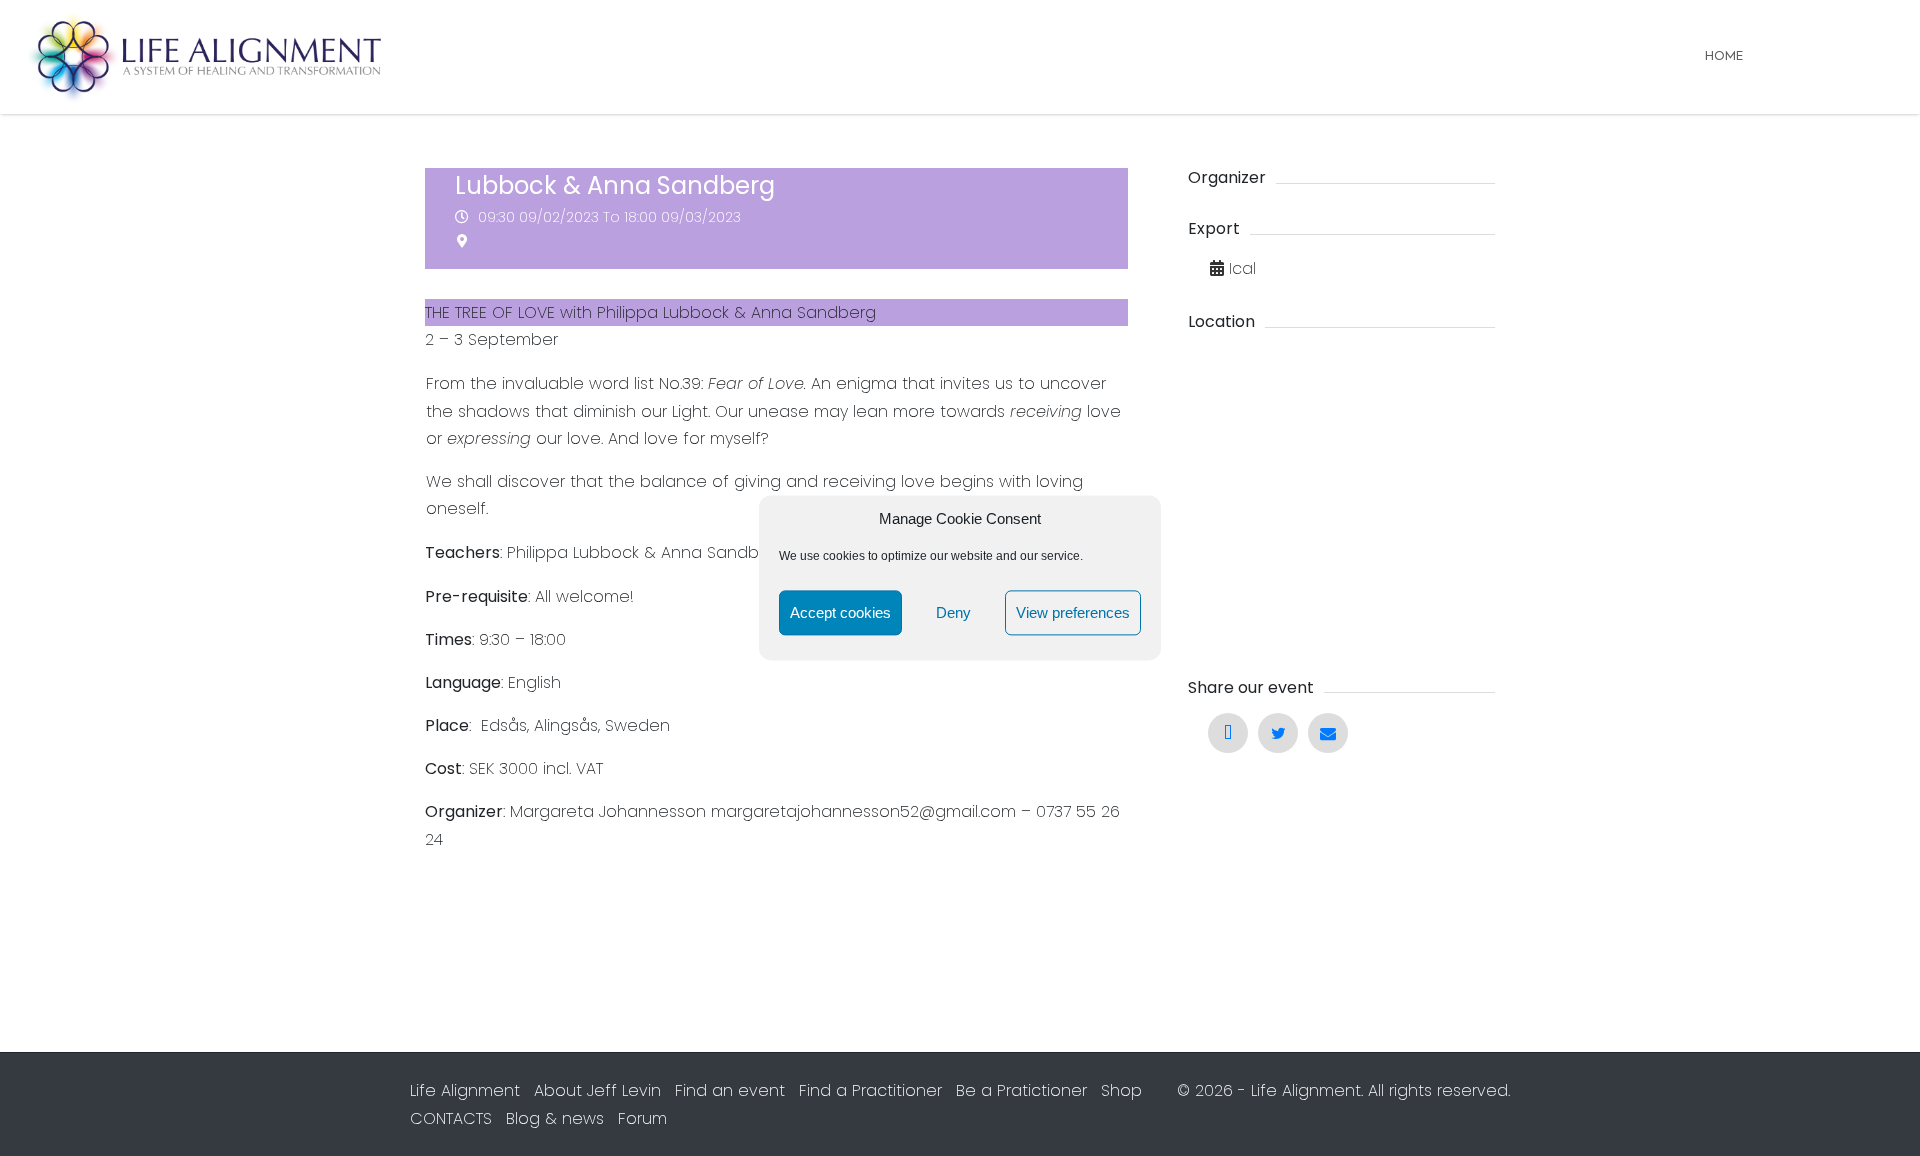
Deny (953, 612)
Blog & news (555, 1118)
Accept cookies (840, 612)
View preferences (1073, 612)
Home (1724, 56)
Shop (1121, 1090)
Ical (1242, 268)
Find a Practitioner (870, 1090)
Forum (642, 1118)
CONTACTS (451, 1118)
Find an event (730, 1090)
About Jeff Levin (597, 1090)
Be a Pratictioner (1021, 1090)
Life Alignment (465, 1090)
